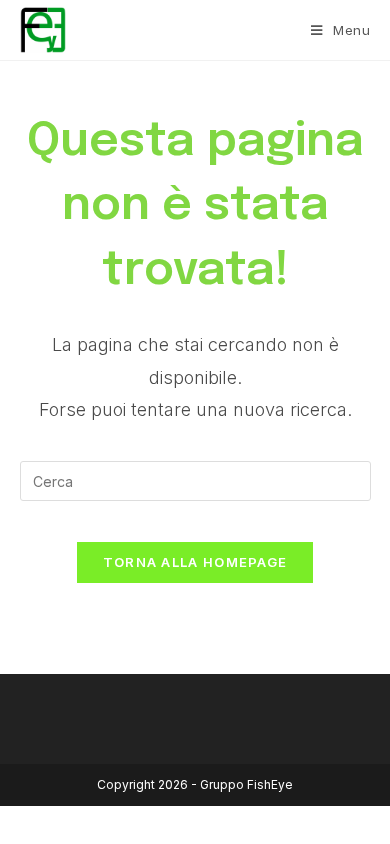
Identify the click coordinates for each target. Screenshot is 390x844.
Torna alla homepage (195, 562)
